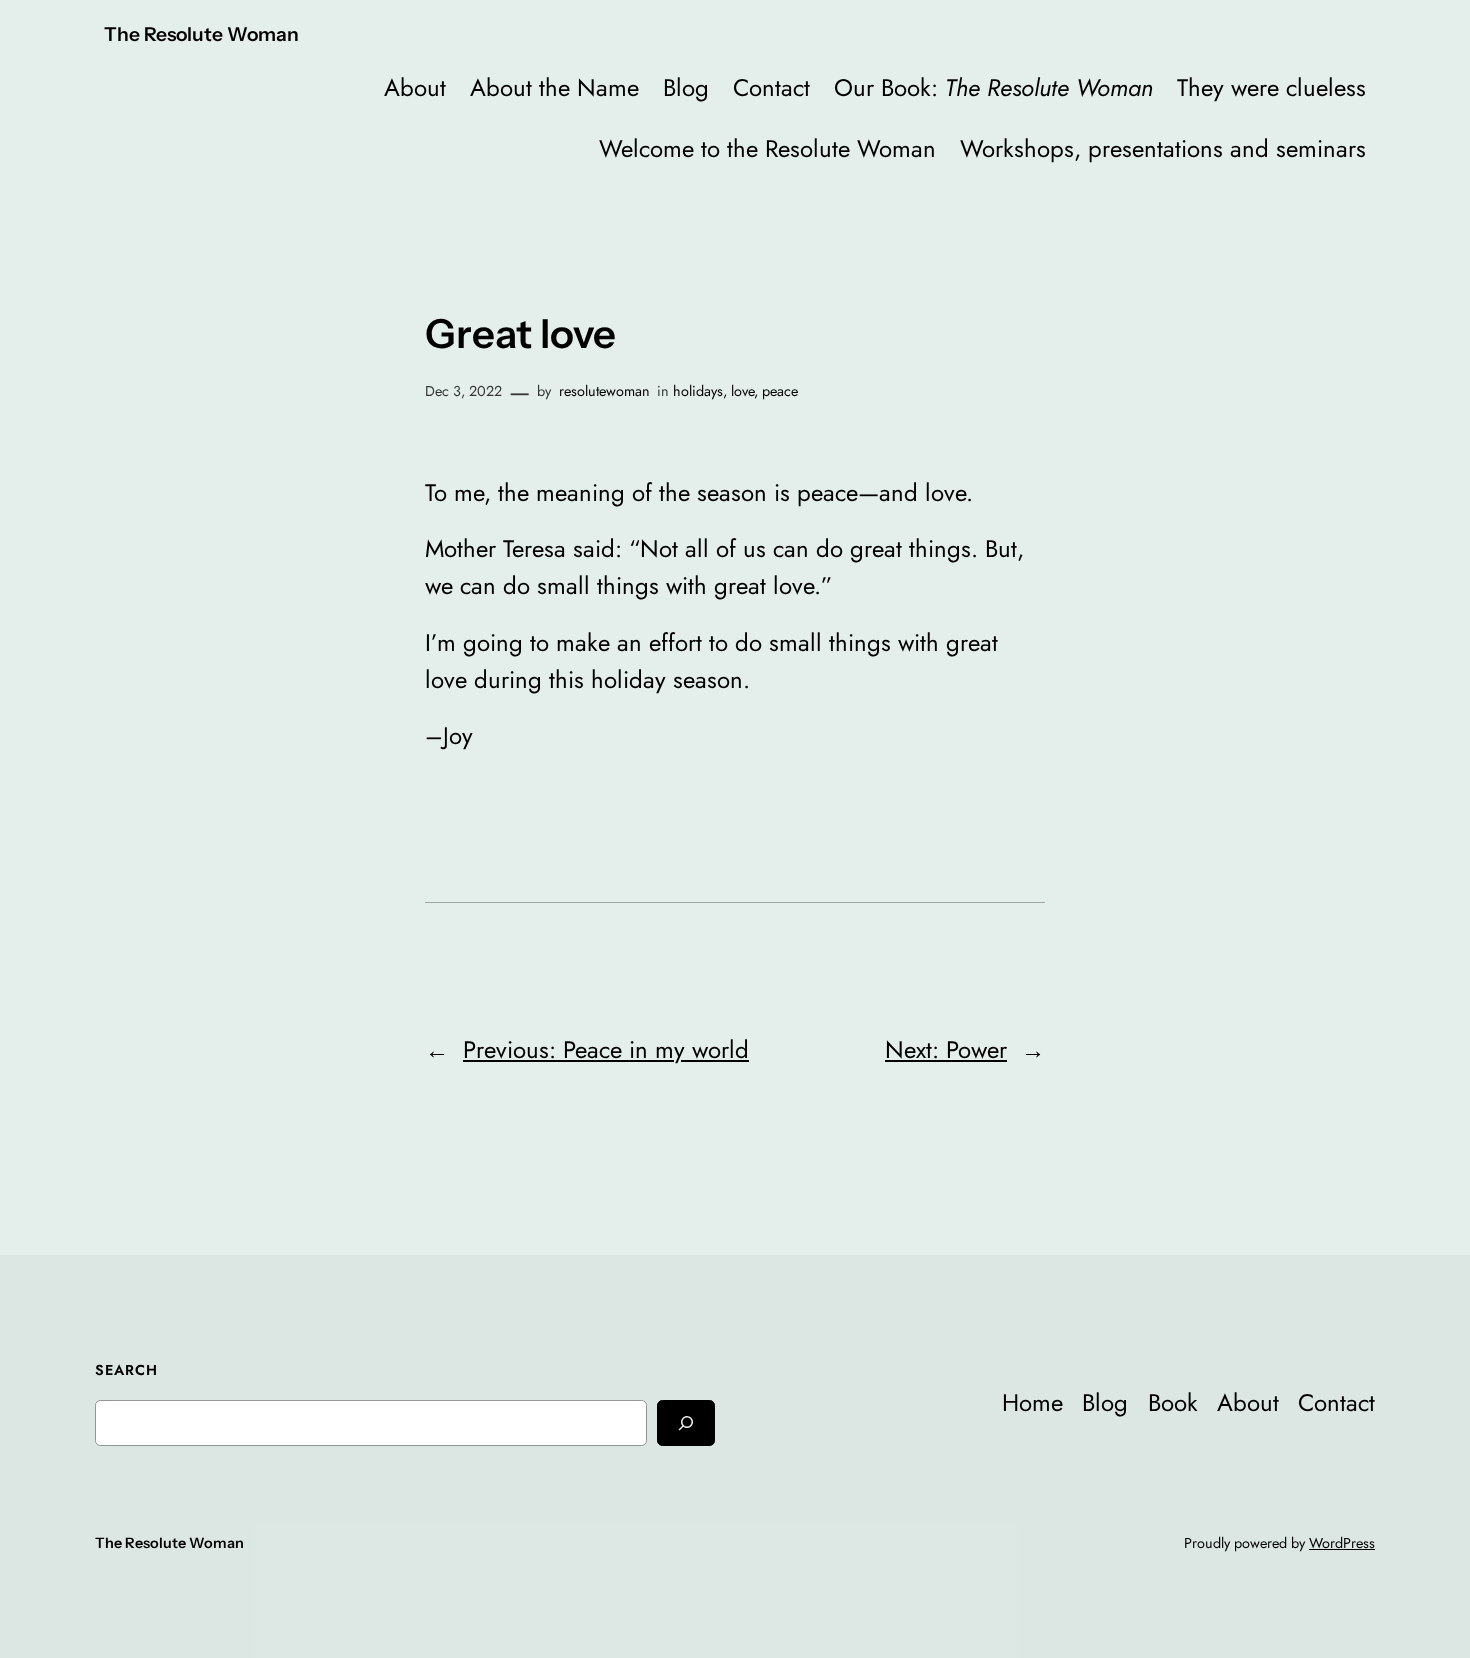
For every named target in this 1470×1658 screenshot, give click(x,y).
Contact (771, 87)
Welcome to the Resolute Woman (767, 148)
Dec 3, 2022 (463, 391)
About (415, 87)
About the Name (554, 87)
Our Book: (993, 87)
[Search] (686, 1422)
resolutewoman (604, 391)
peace (780, 391)
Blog (686, 87)
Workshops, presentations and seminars (1163, 148)
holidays (698, 391)
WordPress (1342, 1543)
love (742, 391)
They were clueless (1271, 87)
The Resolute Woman (201, 34)
